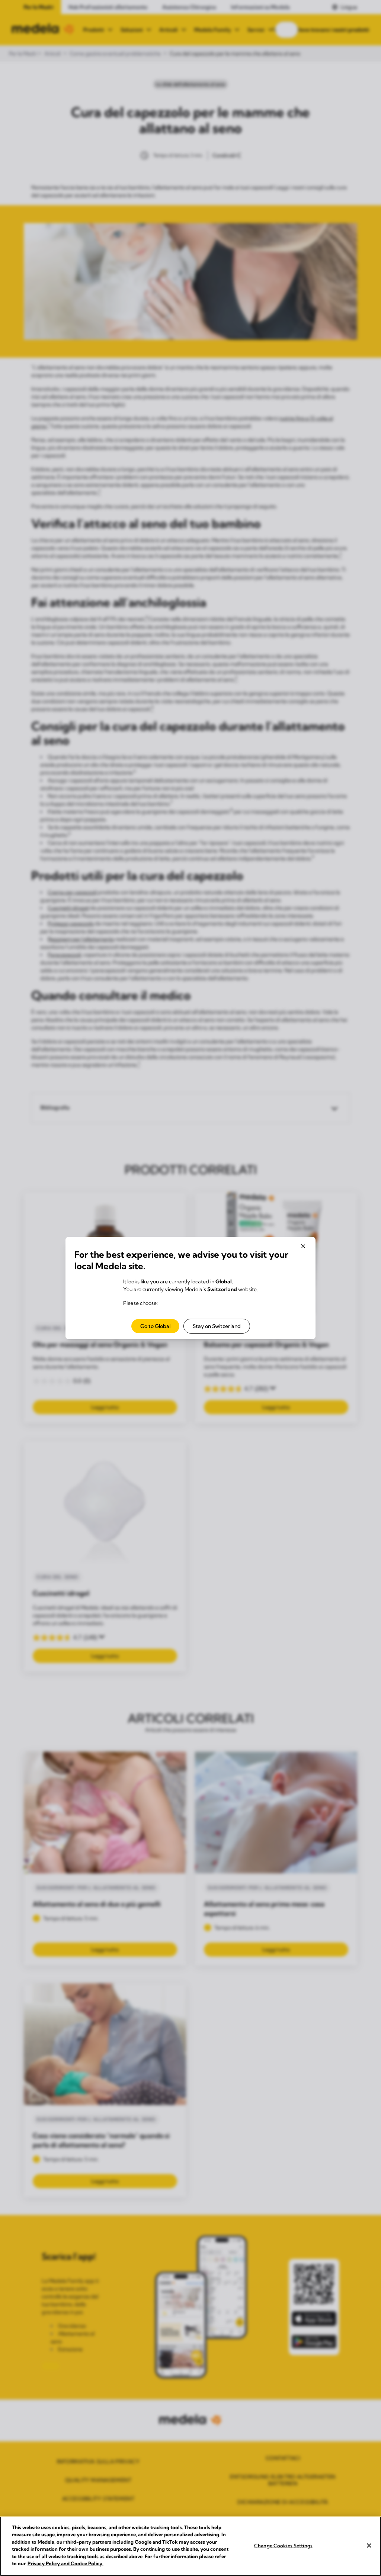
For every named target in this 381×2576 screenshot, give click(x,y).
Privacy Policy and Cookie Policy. (65, 2563)
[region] (190, 2546)
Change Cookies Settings (283, 2546)
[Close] (369, 2546)
